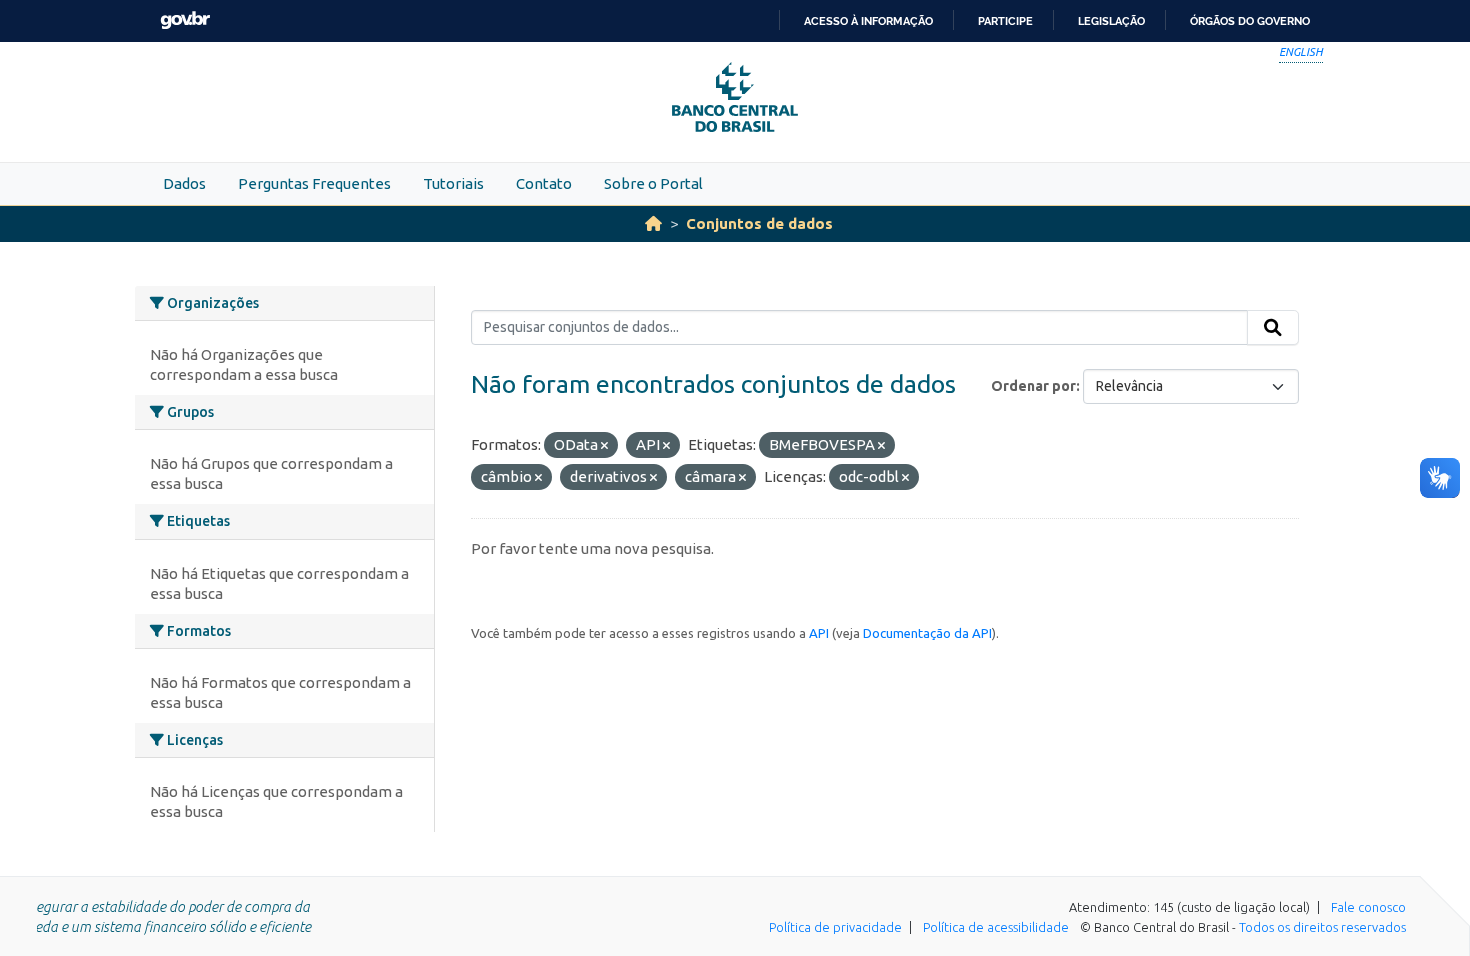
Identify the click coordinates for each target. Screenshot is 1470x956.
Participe (1005, 21)
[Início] (653, 223)
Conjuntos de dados (759, 223)
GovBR (185, 20)
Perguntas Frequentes (314, 183)
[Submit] (1273, 328)
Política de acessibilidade (996, 927)
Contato (544, 183)
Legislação (1111, 21)
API (819, 633)
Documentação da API (927, 633)
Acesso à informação (868, 21)
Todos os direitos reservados (1322, 927)
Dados (184, 183)
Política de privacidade (835, 927)
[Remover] (604, 446)
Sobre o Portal (653, 183)
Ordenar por (1033, 386)
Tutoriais (453, 183)
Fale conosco (1368, 907)
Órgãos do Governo (1250, 21)
